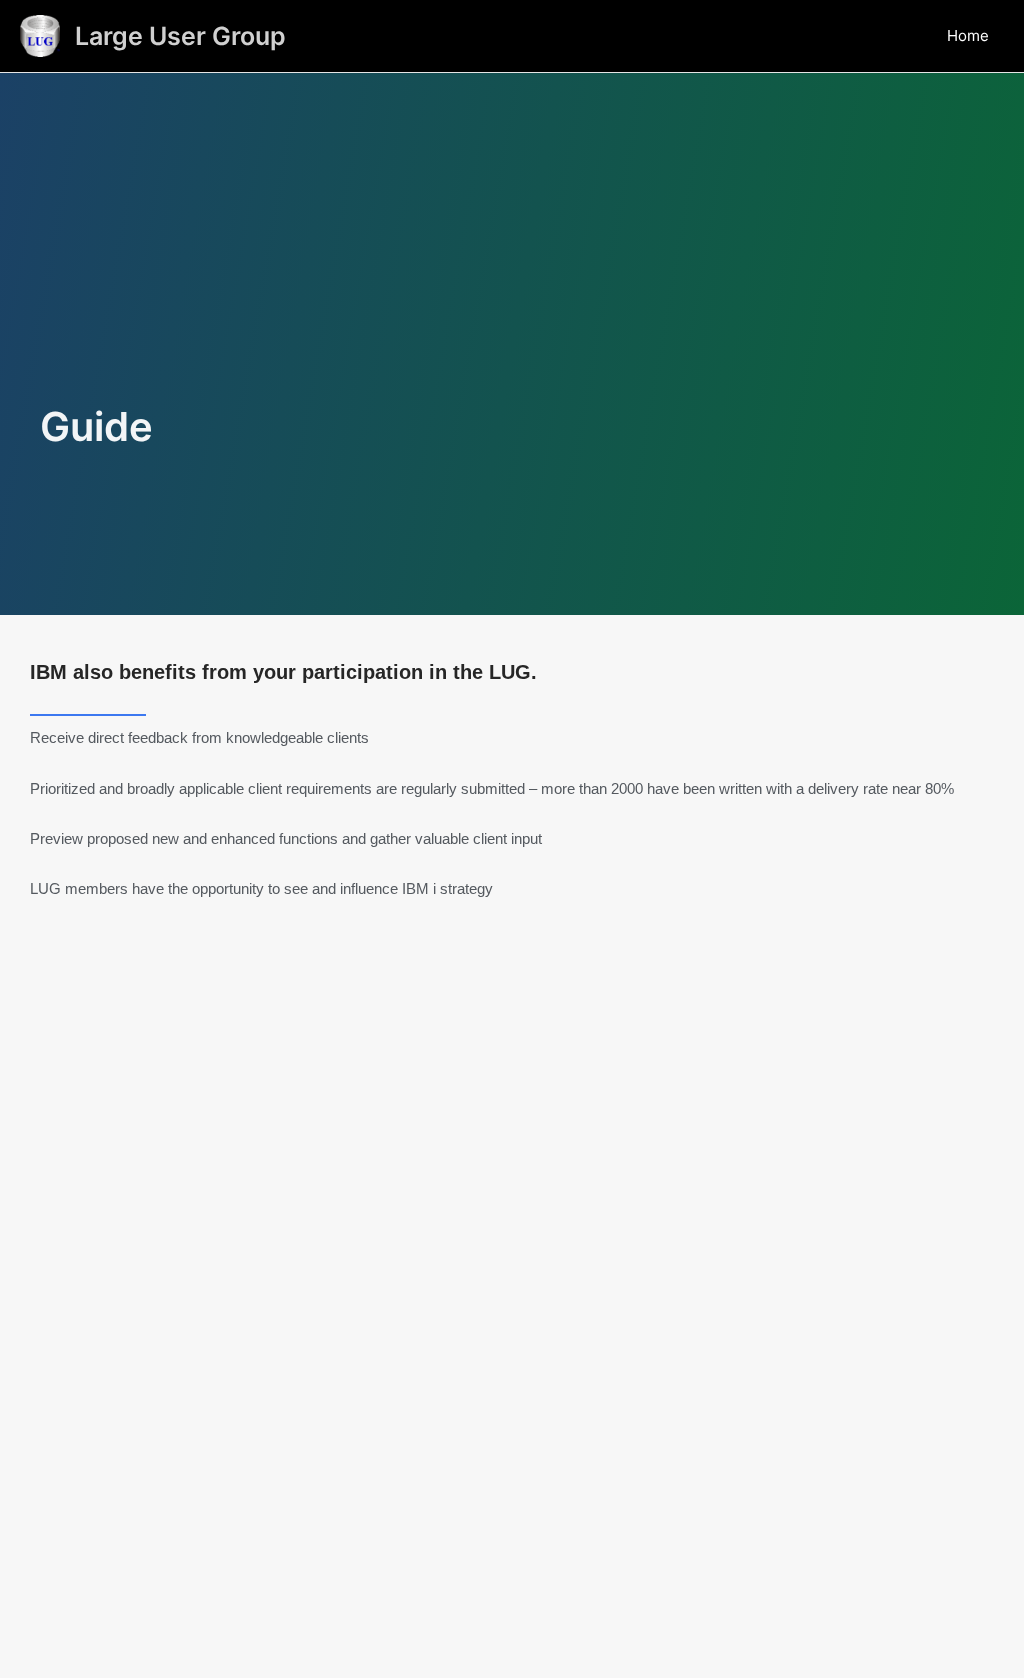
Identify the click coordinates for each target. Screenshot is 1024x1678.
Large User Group (180, 36)
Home (968, 35)
